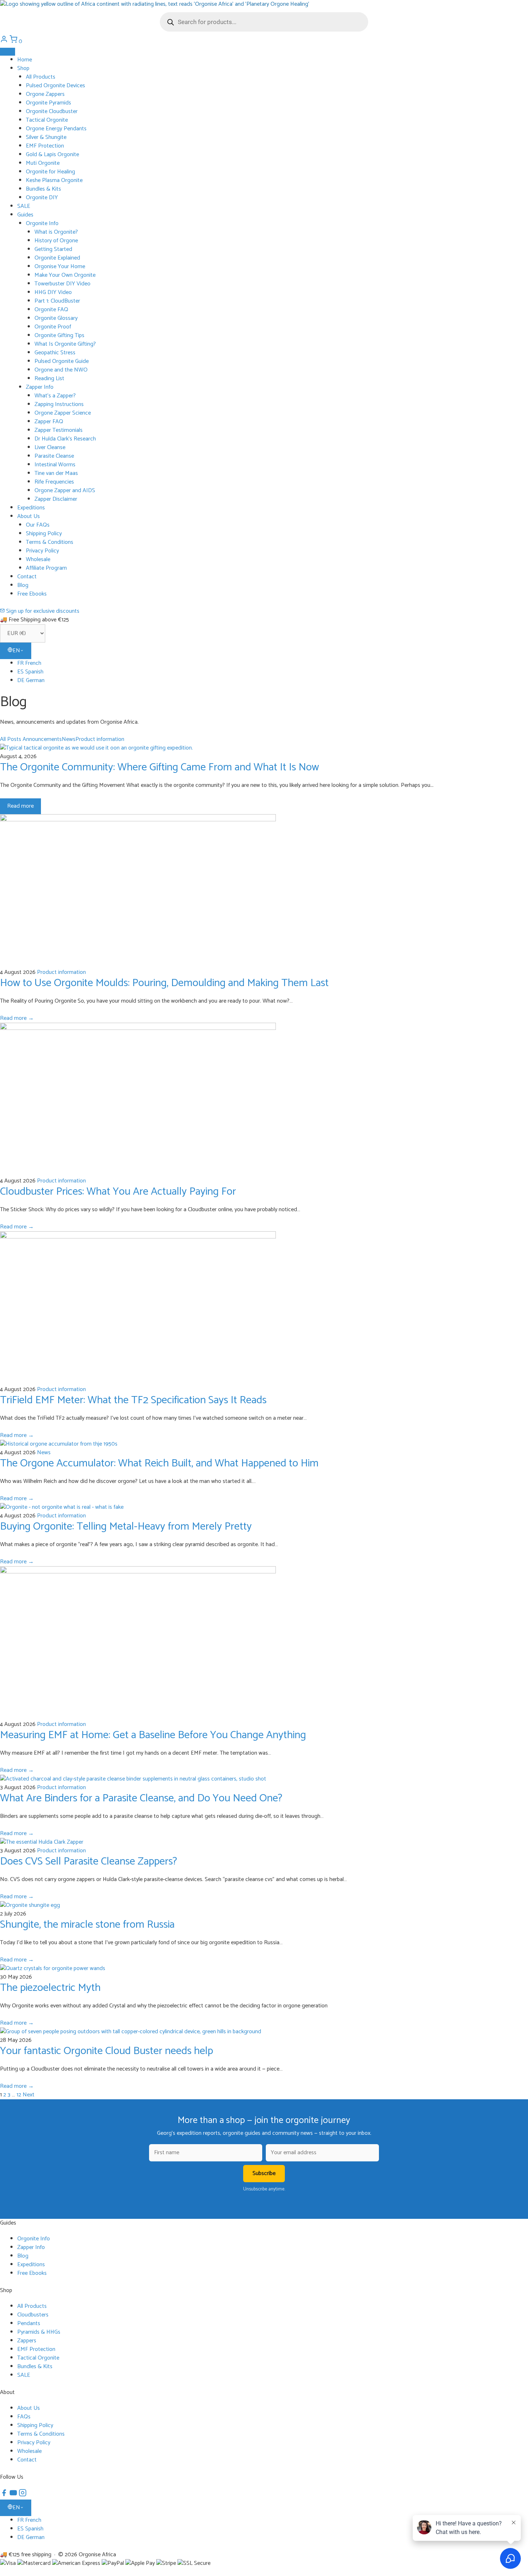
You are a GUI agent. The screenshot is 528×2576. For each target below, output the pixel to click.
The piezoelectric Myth (50, 1988)
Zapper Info (40, 387)
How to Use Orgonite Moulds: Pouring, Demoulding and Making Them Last (164, 983)
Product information (100, 739)
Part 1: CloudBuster (57, 301)
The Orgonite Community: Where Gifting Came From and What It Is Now (159, 767)
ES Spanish (30, 672)
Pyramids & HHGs (39, 2332)
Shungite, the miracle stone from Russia (87, 1925)
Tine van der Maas (56, 473)
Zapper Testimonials (59, 430)
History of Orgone (56, 241)
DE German (31, 680)
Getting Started (53, 249)
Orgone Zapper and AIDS (65, 491)
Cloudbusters (33, 2315)
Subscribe (264, 2173)
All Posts (11, 739)
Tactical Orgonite (47, 120)
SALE (24, 206)
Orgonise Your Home (60, 267)
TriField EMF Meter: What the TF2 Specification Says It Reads (133, 1400)
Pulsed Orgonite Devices (55, 86)
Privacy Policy (42, 551)
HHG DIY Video (53, 292)
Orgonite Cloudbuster (52, 111)
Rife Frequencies (54, 482)
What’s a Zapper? (55, 396)
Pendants (29, 2323)
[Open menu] (8, 52)
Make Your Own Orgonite (65, 275)
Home (25, 60)
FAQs (24, 2417)
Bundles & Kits (43, 189)
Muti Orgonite (43, 163)
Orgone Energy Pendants (56, 129)
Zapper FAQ (49, 422)
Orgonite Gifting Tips (59, 335)
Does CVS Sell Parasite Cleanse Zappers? (89, 1861)
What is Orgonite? (56, 232)
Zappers (27, 2341)
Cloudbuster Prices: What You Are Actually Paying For (118, 1192)
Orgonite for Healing (50, 172)
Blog (23, 585)
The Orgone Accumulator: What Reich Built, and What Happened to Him (159, 1463)
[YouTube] (14, 2495)
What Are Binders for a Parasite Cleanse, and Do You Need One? (141, 1798)
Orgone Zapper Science (63, 413)
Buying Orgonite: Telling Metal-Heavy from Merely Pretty (126, 1527)
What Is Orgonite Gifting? (65, 344)
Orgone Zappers (45, 94)
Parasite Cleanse (54, 456)
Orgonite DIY (42, 198)
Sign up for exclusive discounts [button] (42, 611)
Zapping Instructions (59, 404)
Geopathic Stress (55, 353)
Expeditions (31, 508)
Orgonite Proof (53, 327)
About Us (29, 516)
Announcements (42, 739)
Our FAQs (38, 525)
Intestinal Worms (55, 465)
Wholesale (38, 559)
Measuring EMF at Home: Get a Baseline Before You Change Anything (153, 1735)
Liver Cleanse (50, 447)
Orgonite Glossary (56, 318)
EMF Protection (45, 146)
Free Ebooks (32, 594)
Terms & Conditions (50, 542)
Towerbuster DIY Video (62, 284)
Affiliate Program (46, 568)
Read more (20, 806)
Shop (23, 68)
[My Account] (5, 41)
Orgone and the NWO (61, 370)
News (69, 739)
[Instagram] (23, 2495)
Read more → (17, 1018)
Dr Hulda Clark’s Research (65, 439)
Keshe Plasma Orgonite (54, 180)
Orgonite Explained (57, 258)
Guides (25, 215)
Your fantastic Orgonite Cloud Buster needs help (106, 2051)
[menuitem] (273, 663)
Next (29, 2095)
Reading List (49, 379)
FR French (29, 663)
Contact (27, 577)
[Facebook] (5, 2495)
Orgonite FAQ (51, 310)
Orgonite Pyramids (48, 103)
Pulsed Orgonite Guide (62, 361)
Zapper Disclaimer (56, 499)
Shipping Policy (44, 534)
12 (19, 2095)
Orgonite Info (42, 223)
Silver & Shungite (46, 137)
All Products (41, 77)
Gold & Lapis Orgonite (52, 155)
